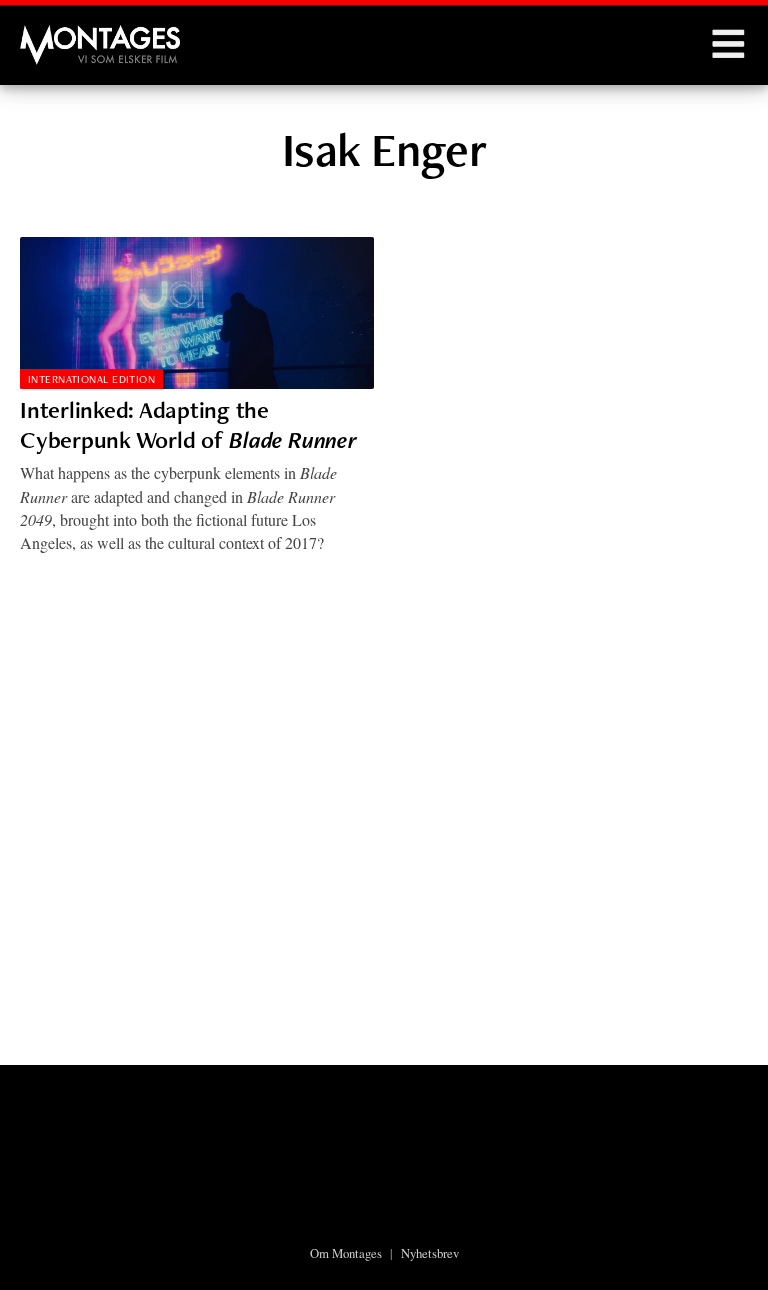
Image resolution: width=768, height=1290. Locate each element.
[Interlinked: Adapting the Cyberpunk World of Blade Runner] (197, 313)
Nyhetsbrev (430, 1253)
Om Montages (346, 1253)
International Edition (91, 379)
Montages (53, 35)
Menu (728, 45)
